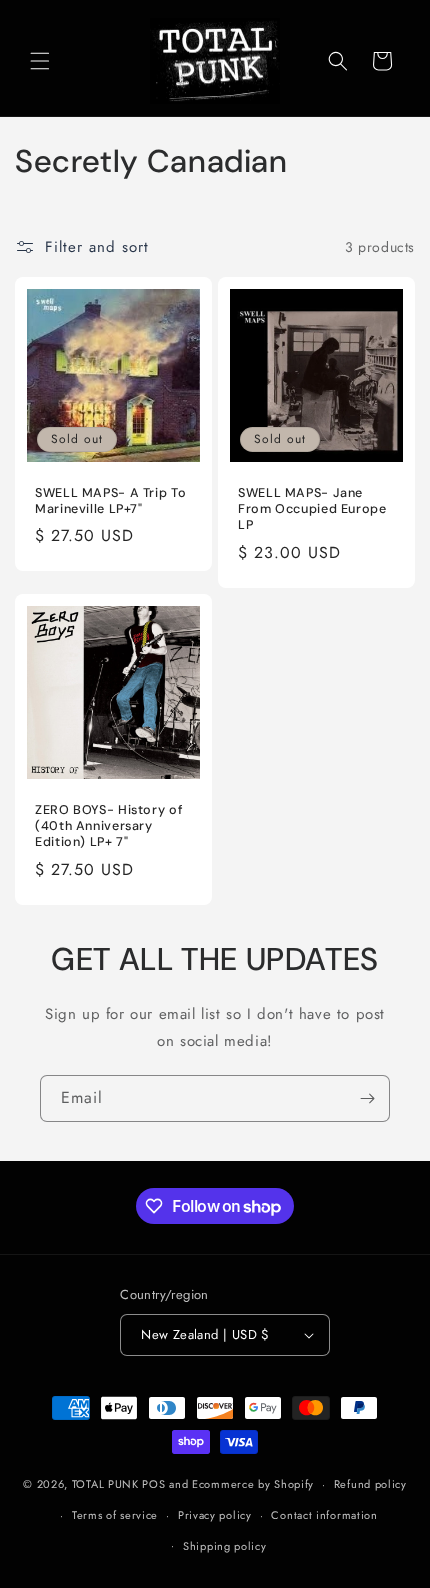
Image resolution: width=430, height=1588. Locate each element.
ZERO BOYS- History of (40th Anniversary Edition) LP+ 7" (108, 826)
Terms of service (115, 1515)
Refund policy (370, 1484)
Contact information (324, 1515)
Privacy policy (215, 1515)
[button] (40, 61)
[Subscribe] (367, 1098)
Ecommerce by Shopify (253, 1484)
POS (153, 1484)
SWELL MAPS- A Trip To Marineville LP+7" (110, 501)
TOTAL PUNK (105, 1484)
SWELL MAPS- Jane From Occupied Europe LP (312, 509)
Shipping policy (225, 1546)
